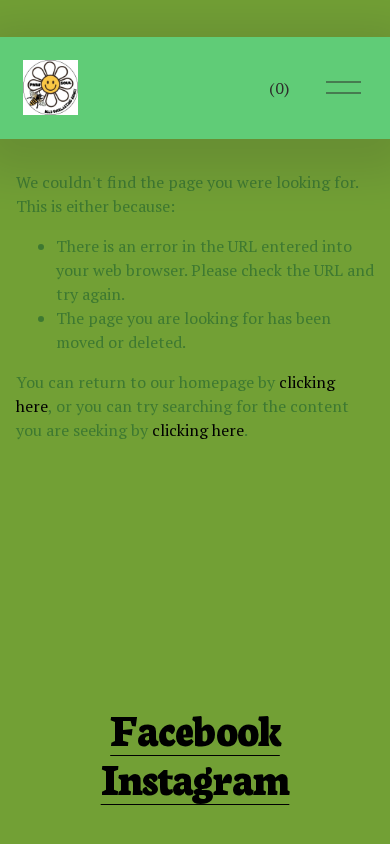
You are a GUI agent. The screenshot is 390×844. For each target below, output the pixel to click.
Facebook (195, 727)
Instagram (195, 776)
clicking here (198, 430)
